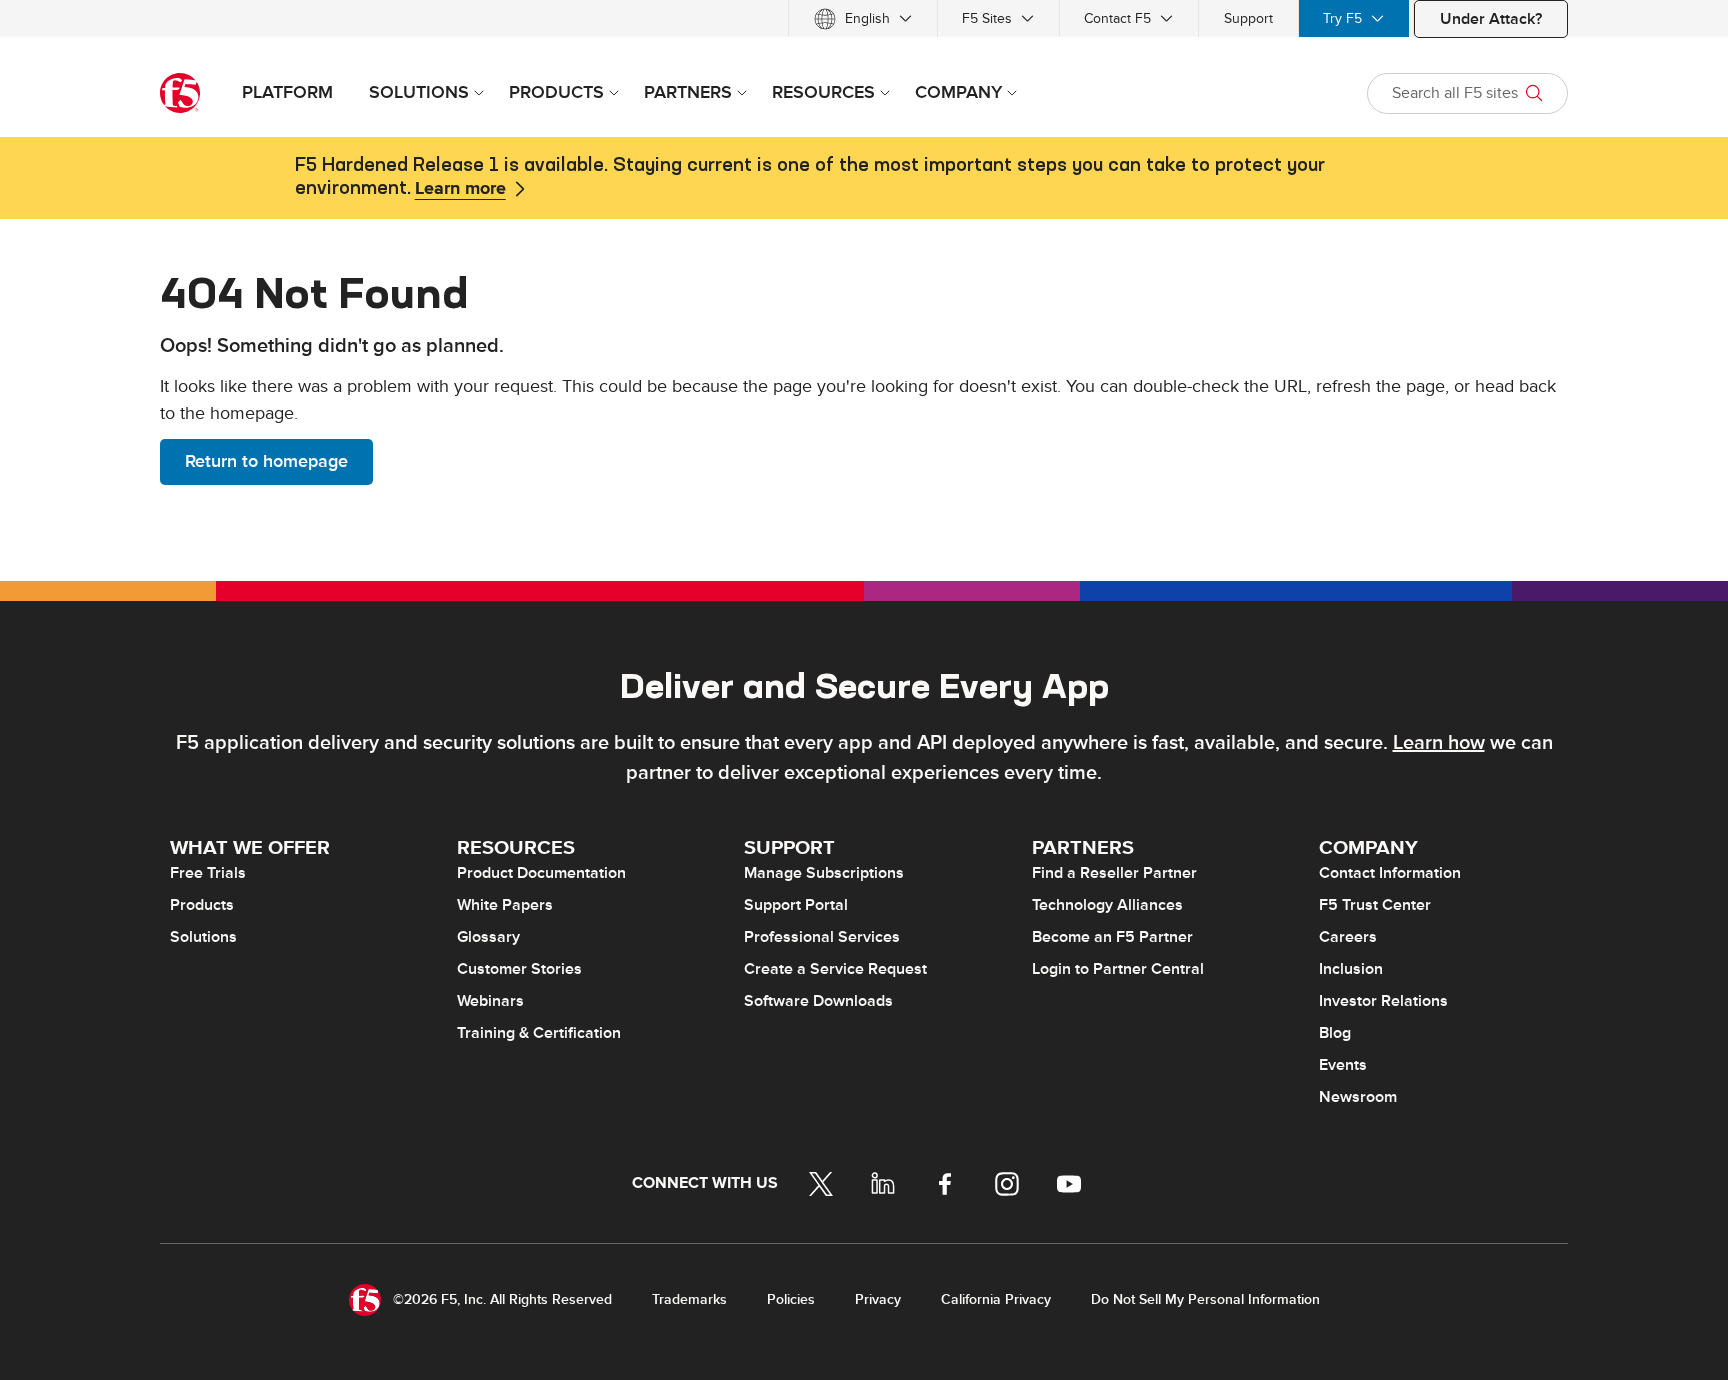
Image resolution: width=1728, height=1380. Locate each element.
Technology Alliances (1107, 905)
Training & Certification (539, 1033)
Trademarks (689, 1299)
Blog (1335, 1033)
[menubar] (864, 18)
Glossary (488, 937)
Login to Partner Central (1118, 969)
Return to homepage (266, 461)
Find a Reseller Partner (1114, 873)
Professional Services (822, 937)
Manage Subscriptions (824, 873)
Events (1343, 1065)
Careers (1348, 937)
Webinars (490, 1001)
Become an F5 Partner (1112, 937)
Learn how (1439, 743)
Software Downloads (818, 1001)
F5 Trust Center (1375, 905)
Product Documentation (541, 873)
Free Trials (208, 873)
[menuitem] (863, 18)
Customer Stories (519, 969)
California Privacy (996, 1299)
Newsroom (1358, 1097)
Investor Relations (1383, 1001)
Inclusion (1351, 969)
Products (202, 905)
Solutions (203, 937)
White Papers (505, 905)
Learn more (460, 189)
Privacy (878, 1299)
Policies (791, 1299)
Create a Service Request (835, 969)
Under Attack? (1491, 19)
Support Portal (796, 905)
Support (1248, 18)
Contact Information (1390, 873)
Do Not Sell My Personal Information (1205, 1299)
